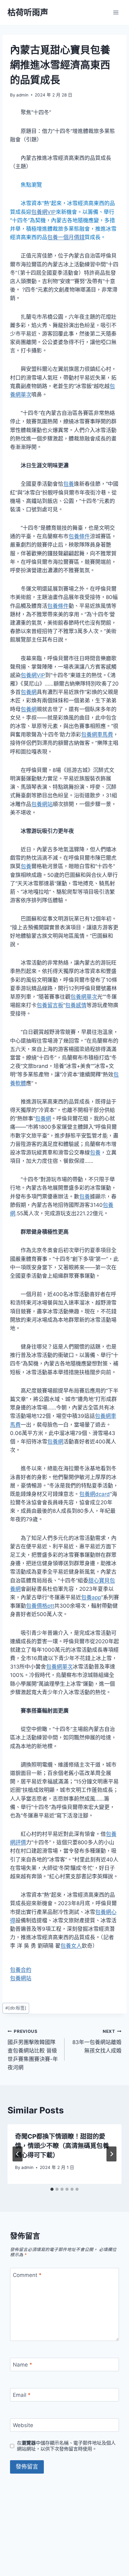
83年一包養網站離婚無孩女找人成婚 (97, 2041)
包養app (91, 1597)
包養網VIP (44, 212)
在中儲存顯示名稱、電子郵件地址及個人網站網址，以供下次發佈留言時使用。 (66, 2446)
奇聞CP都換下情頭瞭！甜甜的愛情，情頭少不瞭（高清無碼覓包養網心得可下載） (62, 2146)
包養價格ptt (40, 1606)
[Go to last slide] (18, 2154)
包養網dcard (95, 1494)
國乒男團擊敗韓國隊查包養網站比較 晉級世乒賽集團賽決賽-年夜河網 (33, 2050)
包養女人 (71, 1946)
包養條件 (79, 536)
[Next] (111, 2154)
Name (23, 2365)
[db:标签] (16, 2008)
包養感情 (76, 1005)
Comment (27, 2275)
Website (23, 2425)
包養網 (29, 692)
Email (22, 2395)
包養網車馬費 (97, 735)
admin (22, 95)
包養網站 (42, 804)
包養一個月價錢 (66, 237)
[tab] (52, 2189)
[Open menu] (116, 12)
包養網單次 (84, 997)
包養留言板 (50, 1005)
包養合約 (21, 1970)
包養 (69, 484)
